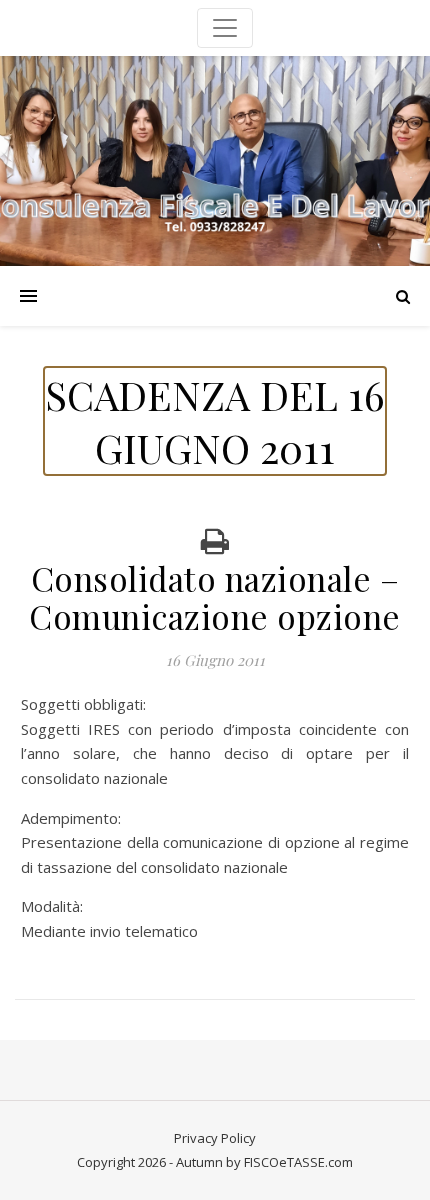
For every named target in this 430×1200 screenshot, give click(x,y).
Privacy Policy (215, 1138)
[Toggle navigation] (225, 28)
